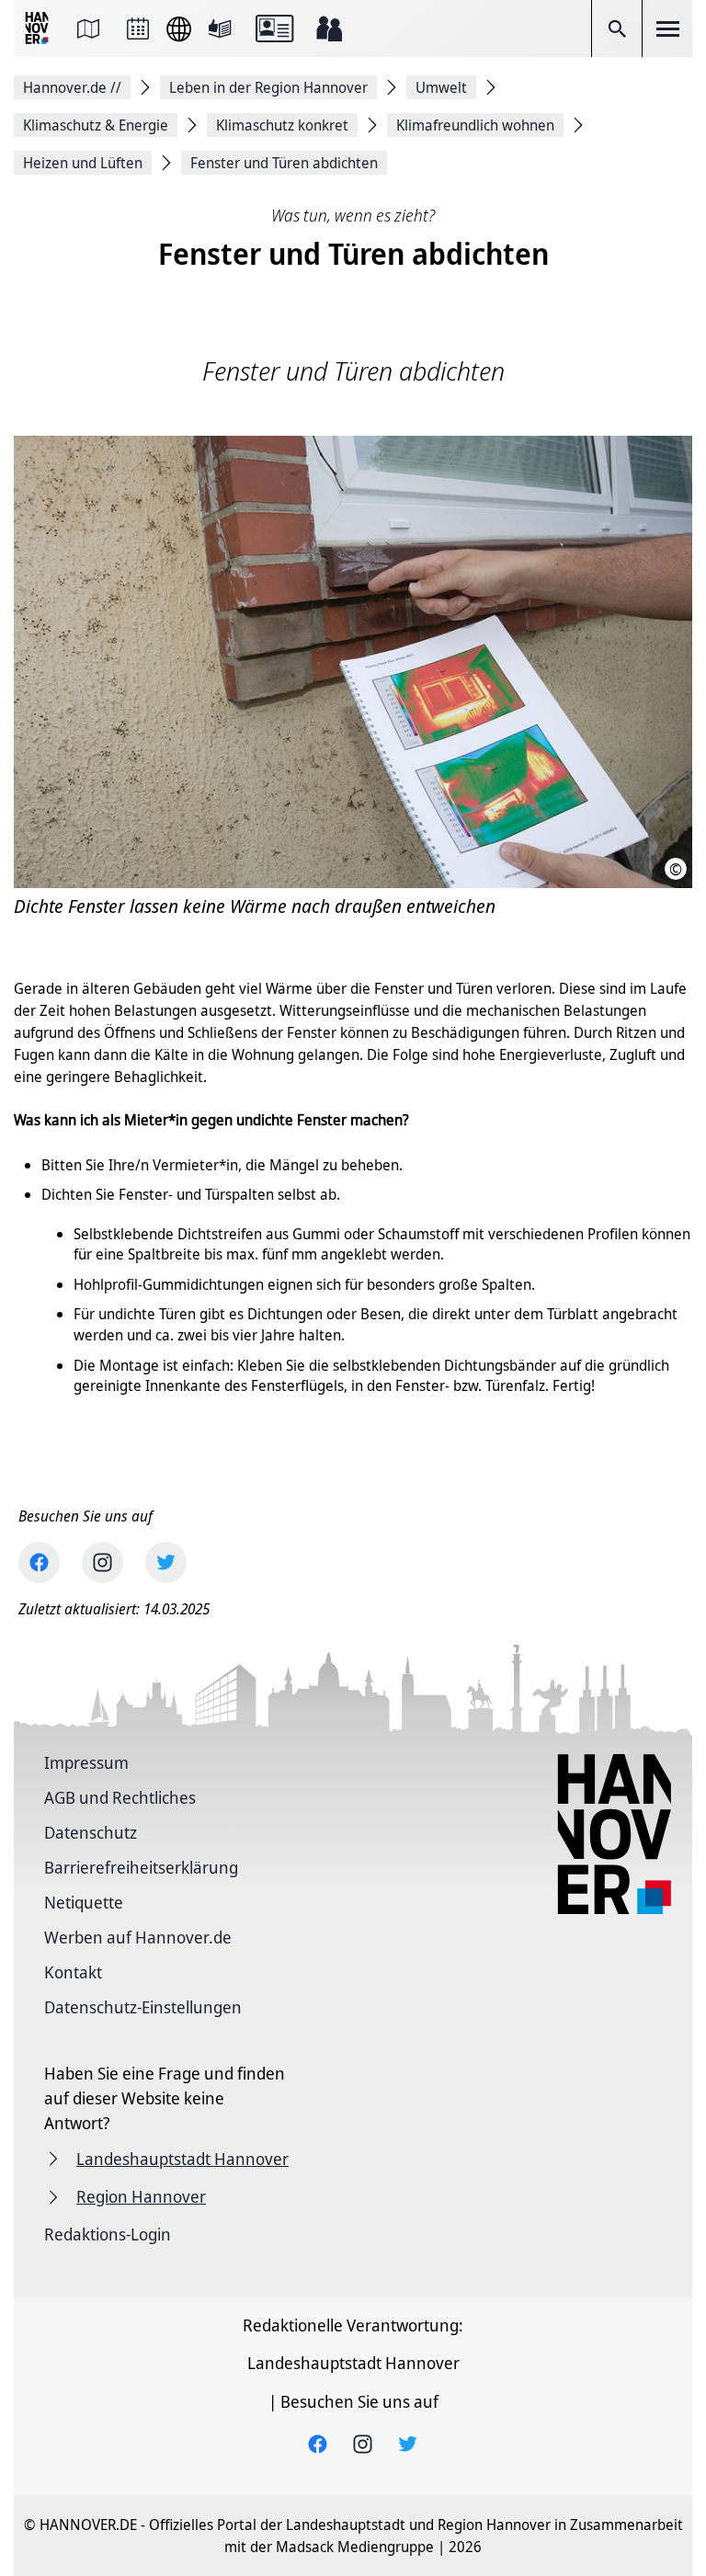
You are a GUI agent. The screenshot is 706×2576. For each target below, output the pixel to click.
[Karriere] (329, 28)
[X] (166, 1562)
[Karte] (88, 28)
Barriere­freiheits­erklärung (141, 1867)
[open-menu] (667, 28)
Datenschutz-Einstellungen (143, 2007)
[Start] (39, 29)
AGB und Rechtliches (120, 1797)
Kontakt (73, 1972)
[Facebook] (39, 1562)
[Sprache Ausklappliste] (179, 29)
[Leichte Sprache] (220, 28)
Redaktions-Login (108, 2234)
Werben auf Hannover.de (138, 1937)
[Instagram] (102, 1562)
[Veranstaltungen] (138, 28)
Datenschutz (91, 1832)
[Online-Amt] (274, 28)
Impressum (86, 1762)
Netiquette (84, 1902)
